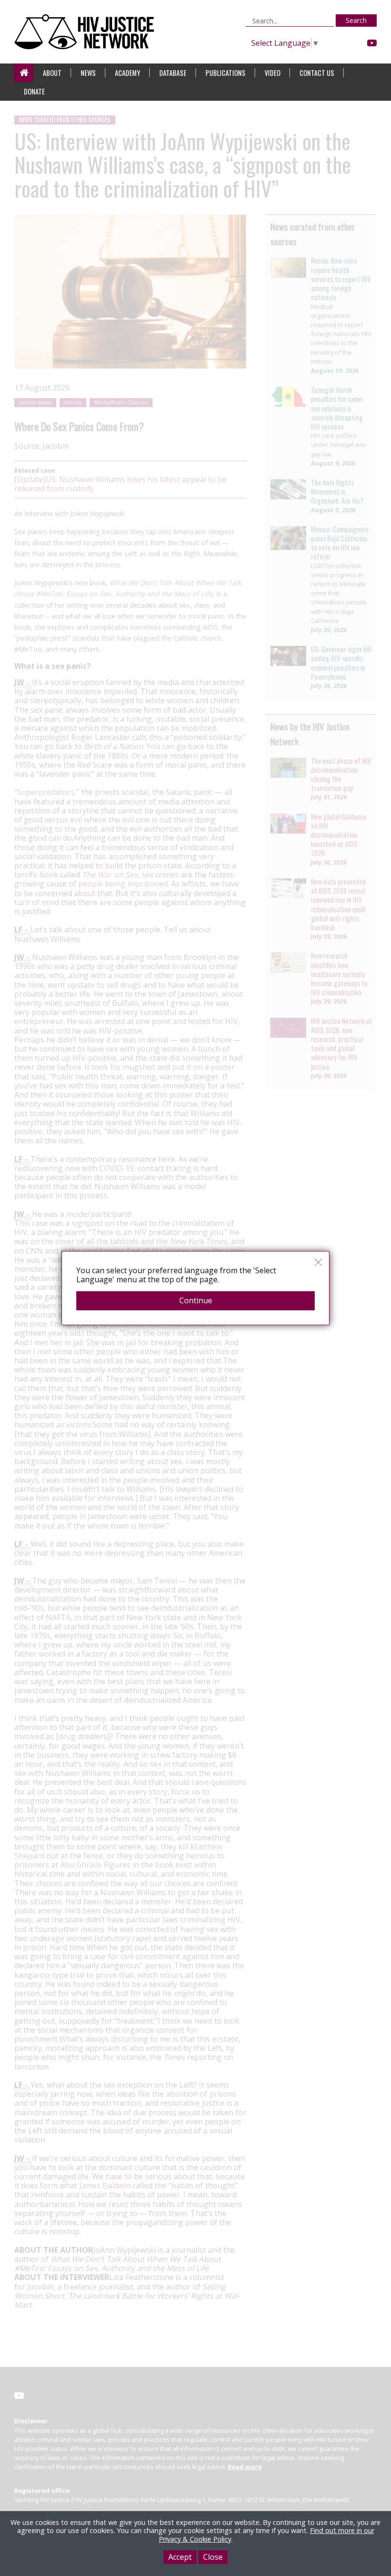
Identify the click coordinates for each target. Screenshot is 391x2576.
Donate (34, 91)
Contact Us (317, 73)
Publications (226, 73)
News (88, 73)
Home (24, 73)
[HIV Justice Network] (87, 32)
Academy (128, 73)
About (52, 73)
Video (273, 73)
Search (356, 20)
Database (173, 73)
